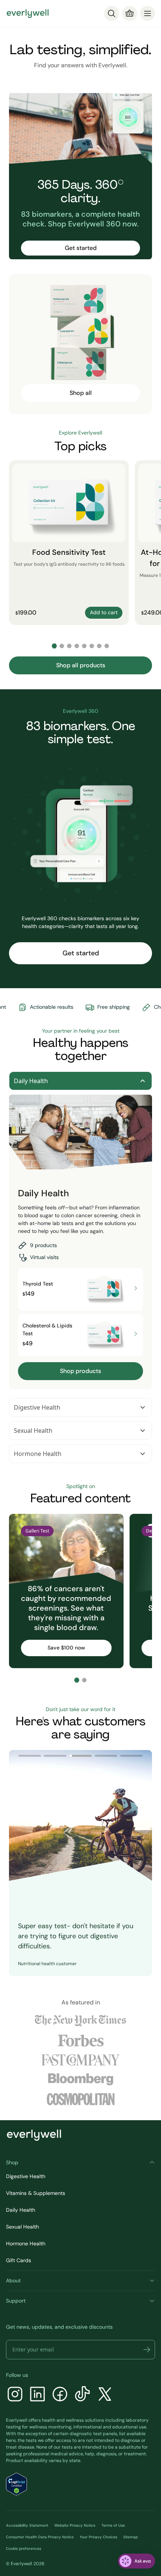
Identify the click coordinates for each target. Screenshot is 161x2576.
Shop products (80, 1371)
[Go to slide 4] (77, 646)
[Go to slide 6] (92, 646)
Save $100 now (66, 1648)
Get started (81, 248)
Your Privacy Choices (98, 2537)
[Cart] (130, 13)
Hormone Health (38, 1454)
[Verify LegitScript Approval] (16, 2484)
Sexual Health (33, 1431)
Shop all (81, 393)
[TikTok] (82, 2395)
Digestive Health (37, 1407)
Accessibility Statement (27, 2525)
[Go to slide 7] (99, 646)
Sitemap (130, 2537)
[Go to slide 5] (84, 646)
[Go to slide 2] (62, 646)
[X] (105, 2395)
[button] (147, 2350)
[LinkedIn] (37, 2395)
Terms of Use (113, 2525)
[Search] (112, 13)
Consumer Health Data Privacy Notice (40, 2537)
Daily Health (31, 1081)
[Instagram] (15, 2395)
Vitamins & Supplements (36, 2193)
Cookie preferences (24, 2549)
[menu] (148, 13)
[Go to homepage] (28, 13)
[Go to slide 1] (54, 646)
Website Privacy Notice (75, 2525)
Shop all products (81, 665)
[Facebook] (60, 2395)
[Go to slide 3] (69, 646)
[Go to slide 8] (107, 646)
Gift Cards (19, 2260)
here (11, 2440)
